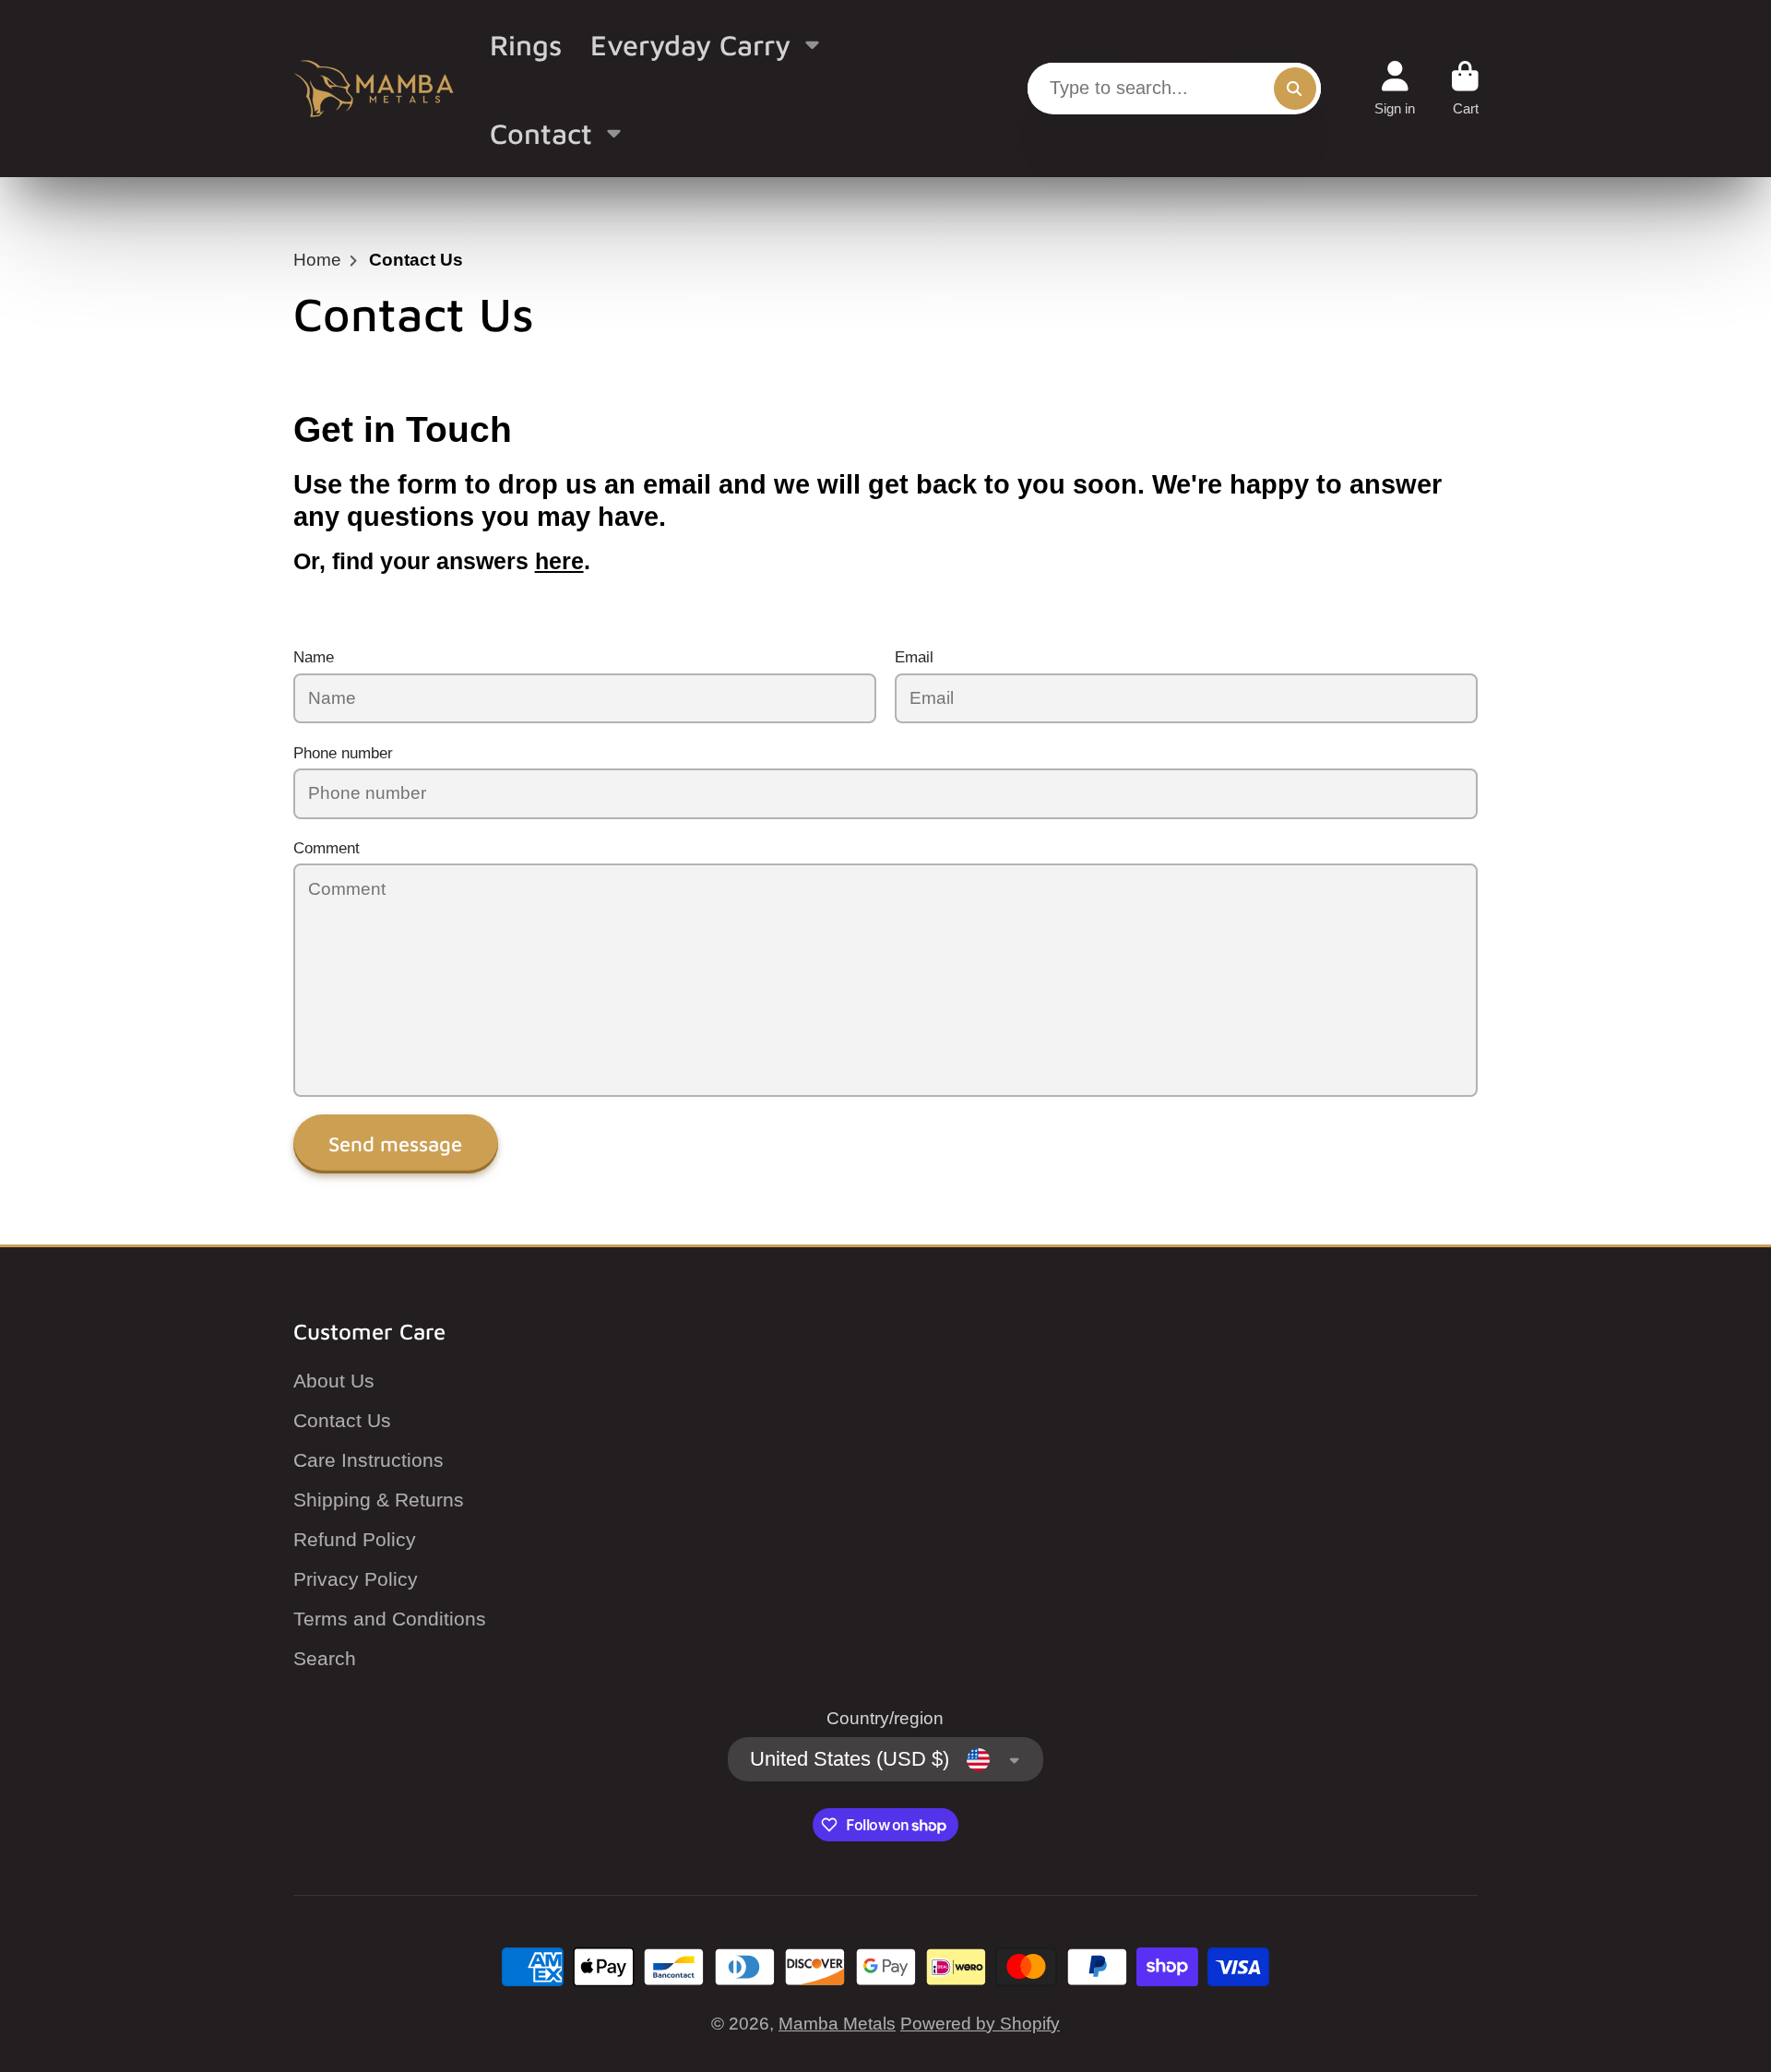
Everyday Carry (690, 44)
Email (914, 657)
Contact (541, 133)
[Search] (1295, 89)
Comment (327, 848)
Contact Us (342, 1420)
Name (314, 657)
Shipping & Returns (379, 1500)
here (559, 561)
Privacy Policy (356, 1579)
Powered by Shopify (980, 2024)
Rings (526, 44)
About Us (334, 1381)
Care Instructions (368, 1460)
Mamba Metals (837, 2024)
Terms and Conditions (390, 1619)
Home (317, 260)
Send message (395, 1144)
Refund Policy (355, 1539)
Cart (1465, 89)
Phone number (343, 753)
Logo (374, 89)
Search (325, 1658)
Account (1395, 89)
